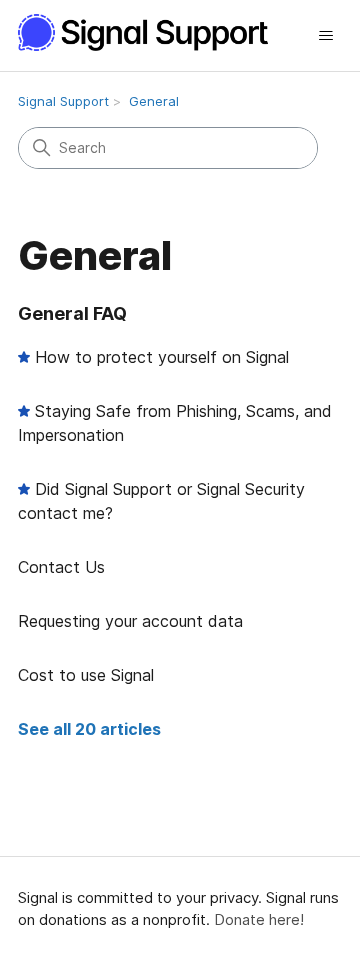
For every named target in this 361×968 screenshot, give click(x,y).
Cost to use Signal (86, 675)
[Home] (154, 32)
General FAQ (72, 313)
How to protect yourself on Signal (162, 357)
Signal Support (63, 101)
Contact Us (61, 567)
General (154, 101)
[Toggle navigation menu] (325, 36)
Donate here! (259, 919)
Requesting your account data (130, 621)
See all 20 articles (89, 729)
